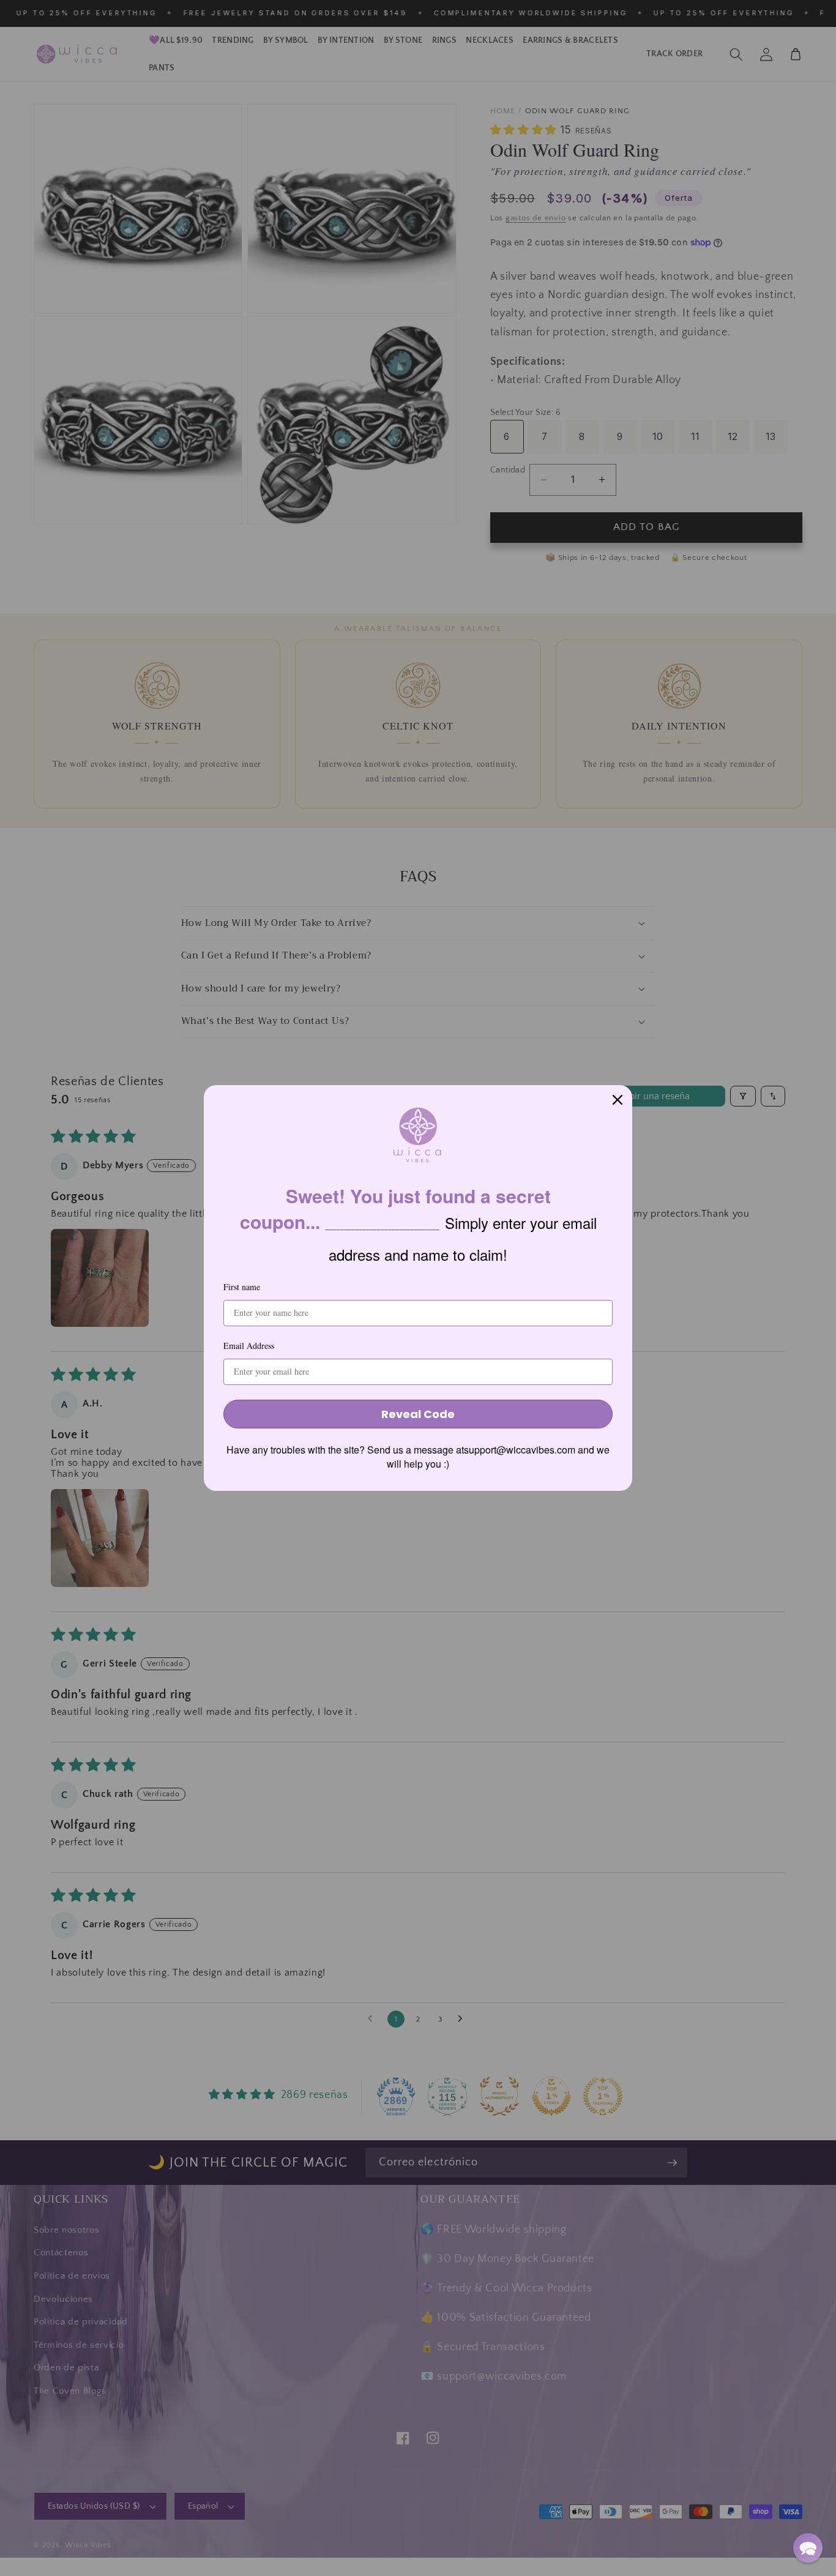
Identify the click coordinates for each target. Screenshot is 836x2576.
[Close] (618, 1100)
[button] (808, 2548)
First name (242, 1287)
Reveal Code (418, 1414)
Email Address (249, 1346)
